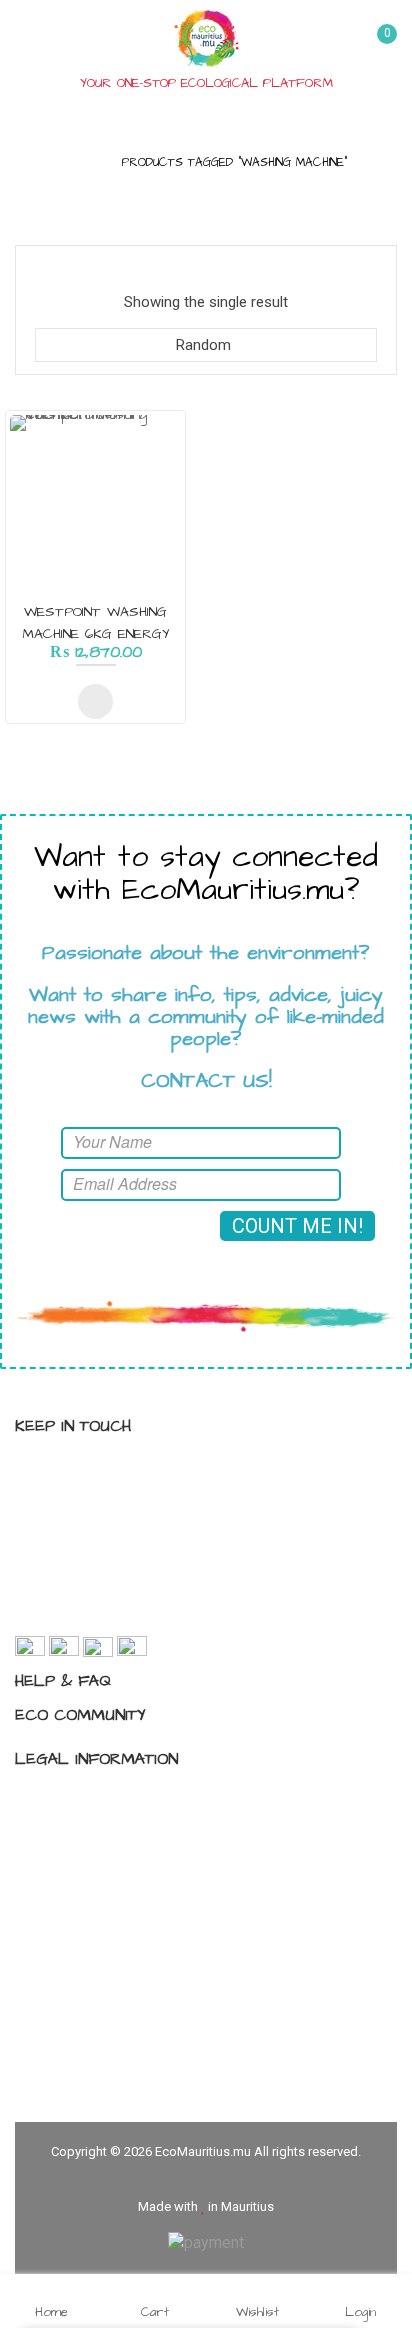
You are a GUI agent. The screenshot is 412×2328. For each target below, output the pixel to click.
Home (81, 162)
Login (360, 2311)
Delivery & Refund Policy (116, 1904)
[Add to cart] (95, 701)
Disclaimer (71, 1869)
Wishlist (257, 2311)
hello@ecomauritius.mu (128, 1613)
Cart (155, 2311)
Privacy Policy (82, 1799)
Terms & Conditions (102, 1834)
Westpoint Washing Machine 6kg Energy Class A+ (96, 634)
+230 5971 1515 (103, 1577)
